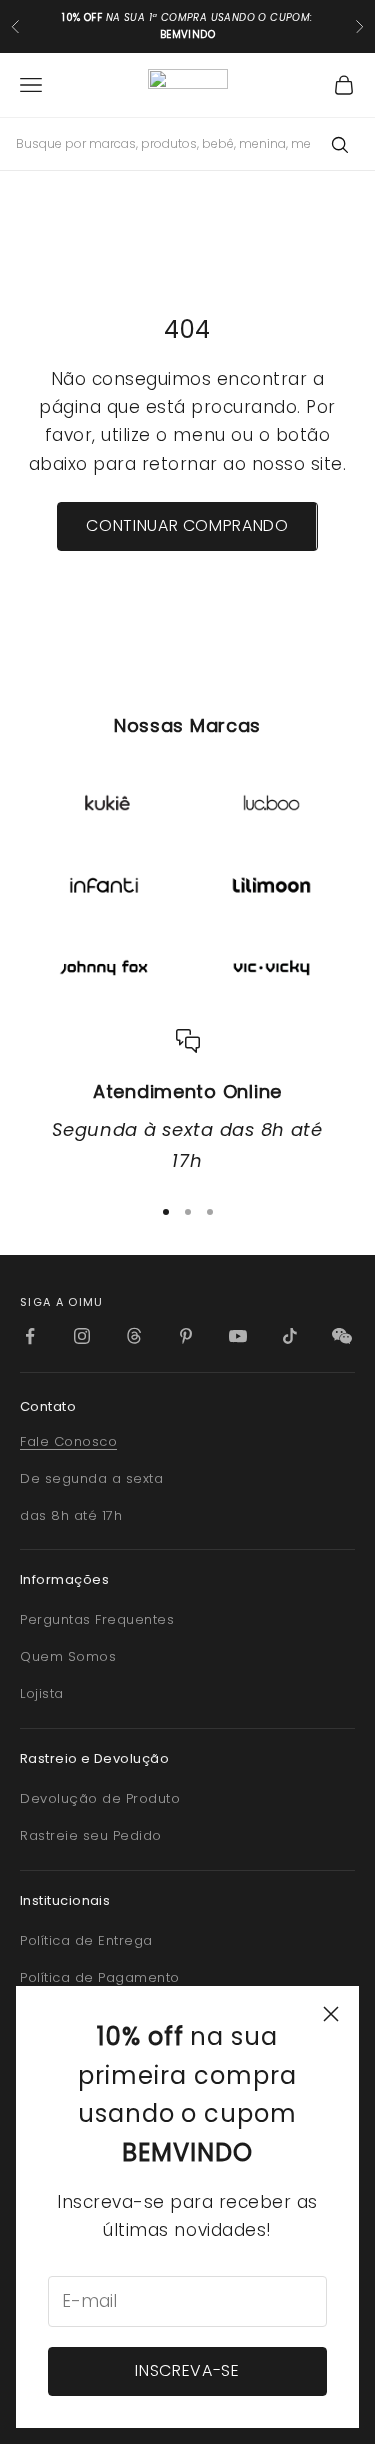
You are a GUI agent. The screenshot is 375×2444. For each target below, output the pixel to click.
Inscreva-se (187, 2370)
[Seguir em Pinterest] (186, 1336)
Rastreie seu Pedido (91, 1835)
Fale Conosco (68, 1441)
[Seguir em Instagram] (82, 1336)
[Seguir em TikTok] (290, 1336)
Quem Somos (68, 1656)
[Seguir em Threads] (134, 1336)
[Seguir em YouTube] (238, 1336)
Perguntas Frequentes (97, 1619)
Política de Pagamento (100, 1977)
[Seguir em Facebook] (30, 1336)
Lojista (42, 1693)
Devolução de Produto (100, 1798)
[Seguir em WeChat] (342, 1336)
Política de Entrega (86, 1940)
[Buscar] (339, 144)
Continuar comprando (187, 525)
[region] (187, 1103)
